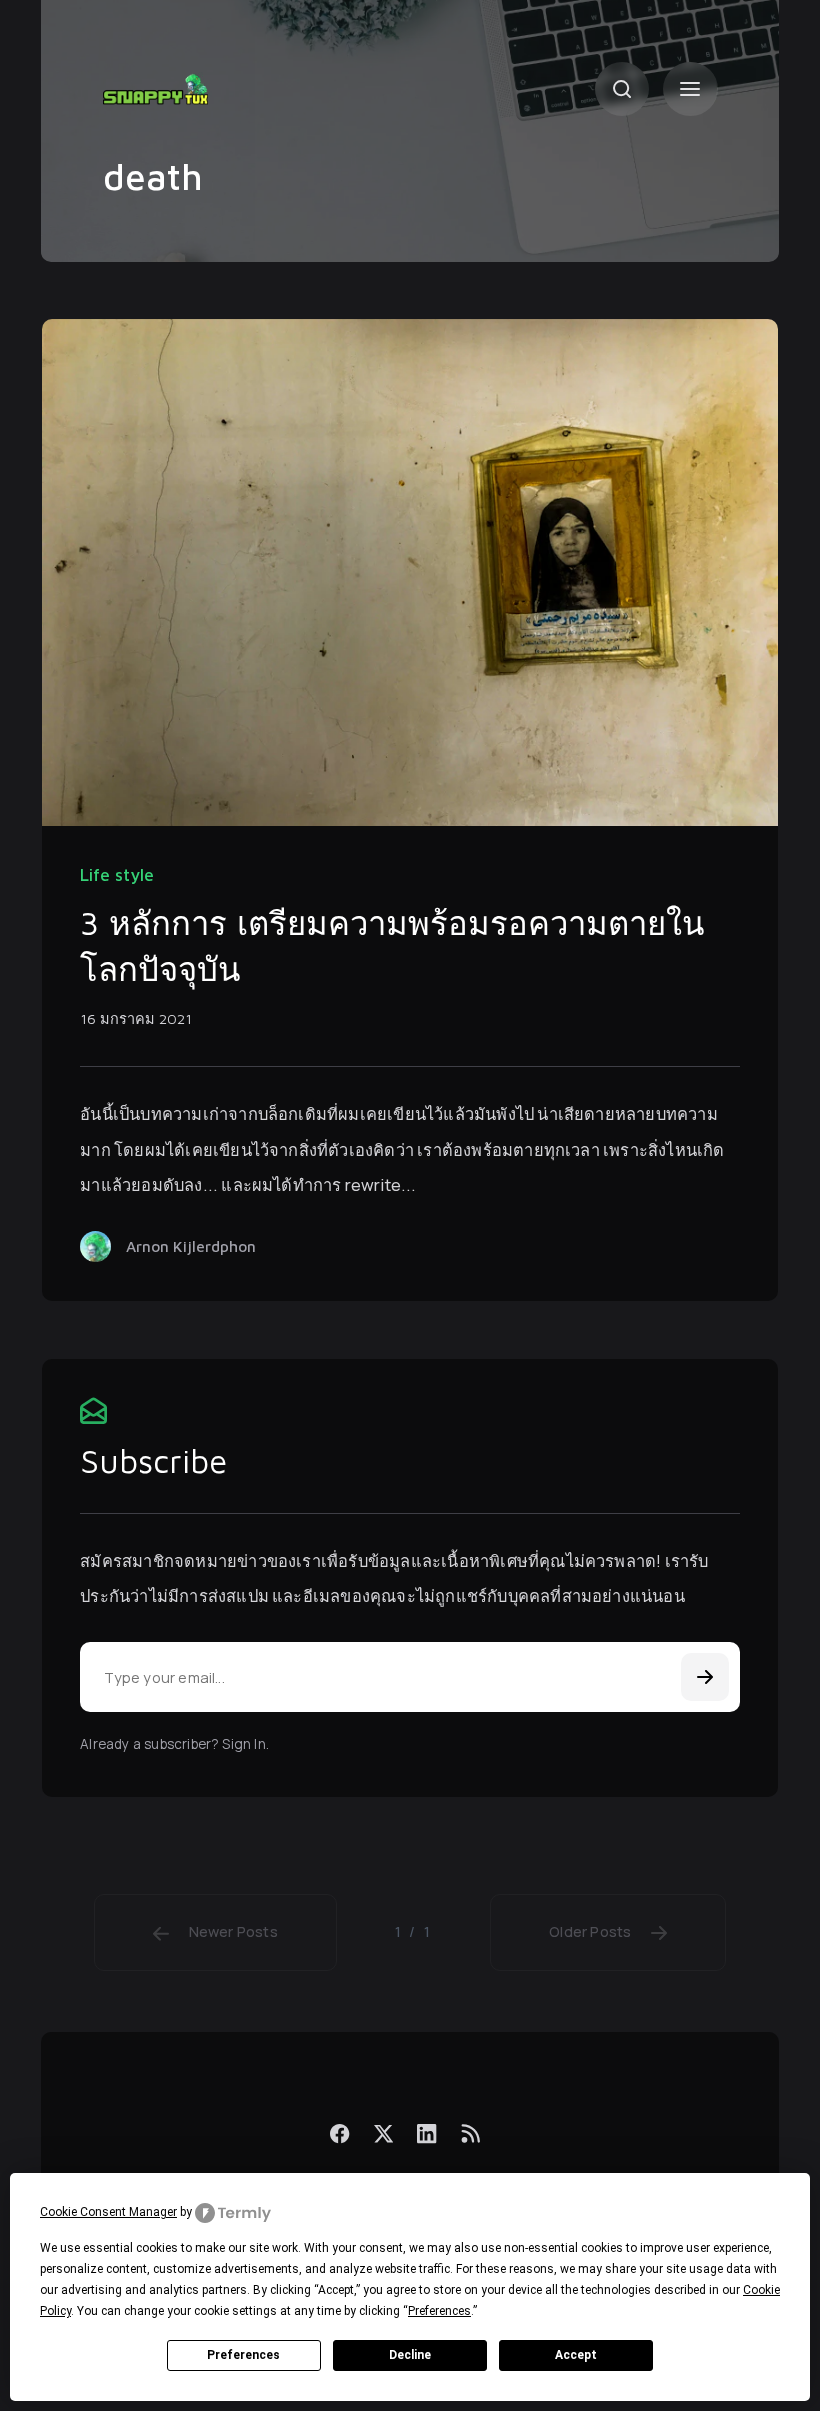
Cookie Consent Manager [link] (108, 2212)
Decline (410, 2355)
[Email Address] (410, 1677)
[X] (383, 2133)
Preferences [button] (439, 2311)
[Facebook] (340, 2133)
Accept (576, 2355)
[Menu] (690, 89)
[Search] (622, 89)
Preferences (243, 2355)
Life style (117, 875)
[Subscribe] (705, 1677)
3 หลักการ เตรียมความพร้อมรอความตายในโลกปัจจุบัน (392, 945)
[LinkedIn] (427, 2133)
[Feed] (470, 2133)
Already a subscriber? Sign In (173, 1744)
